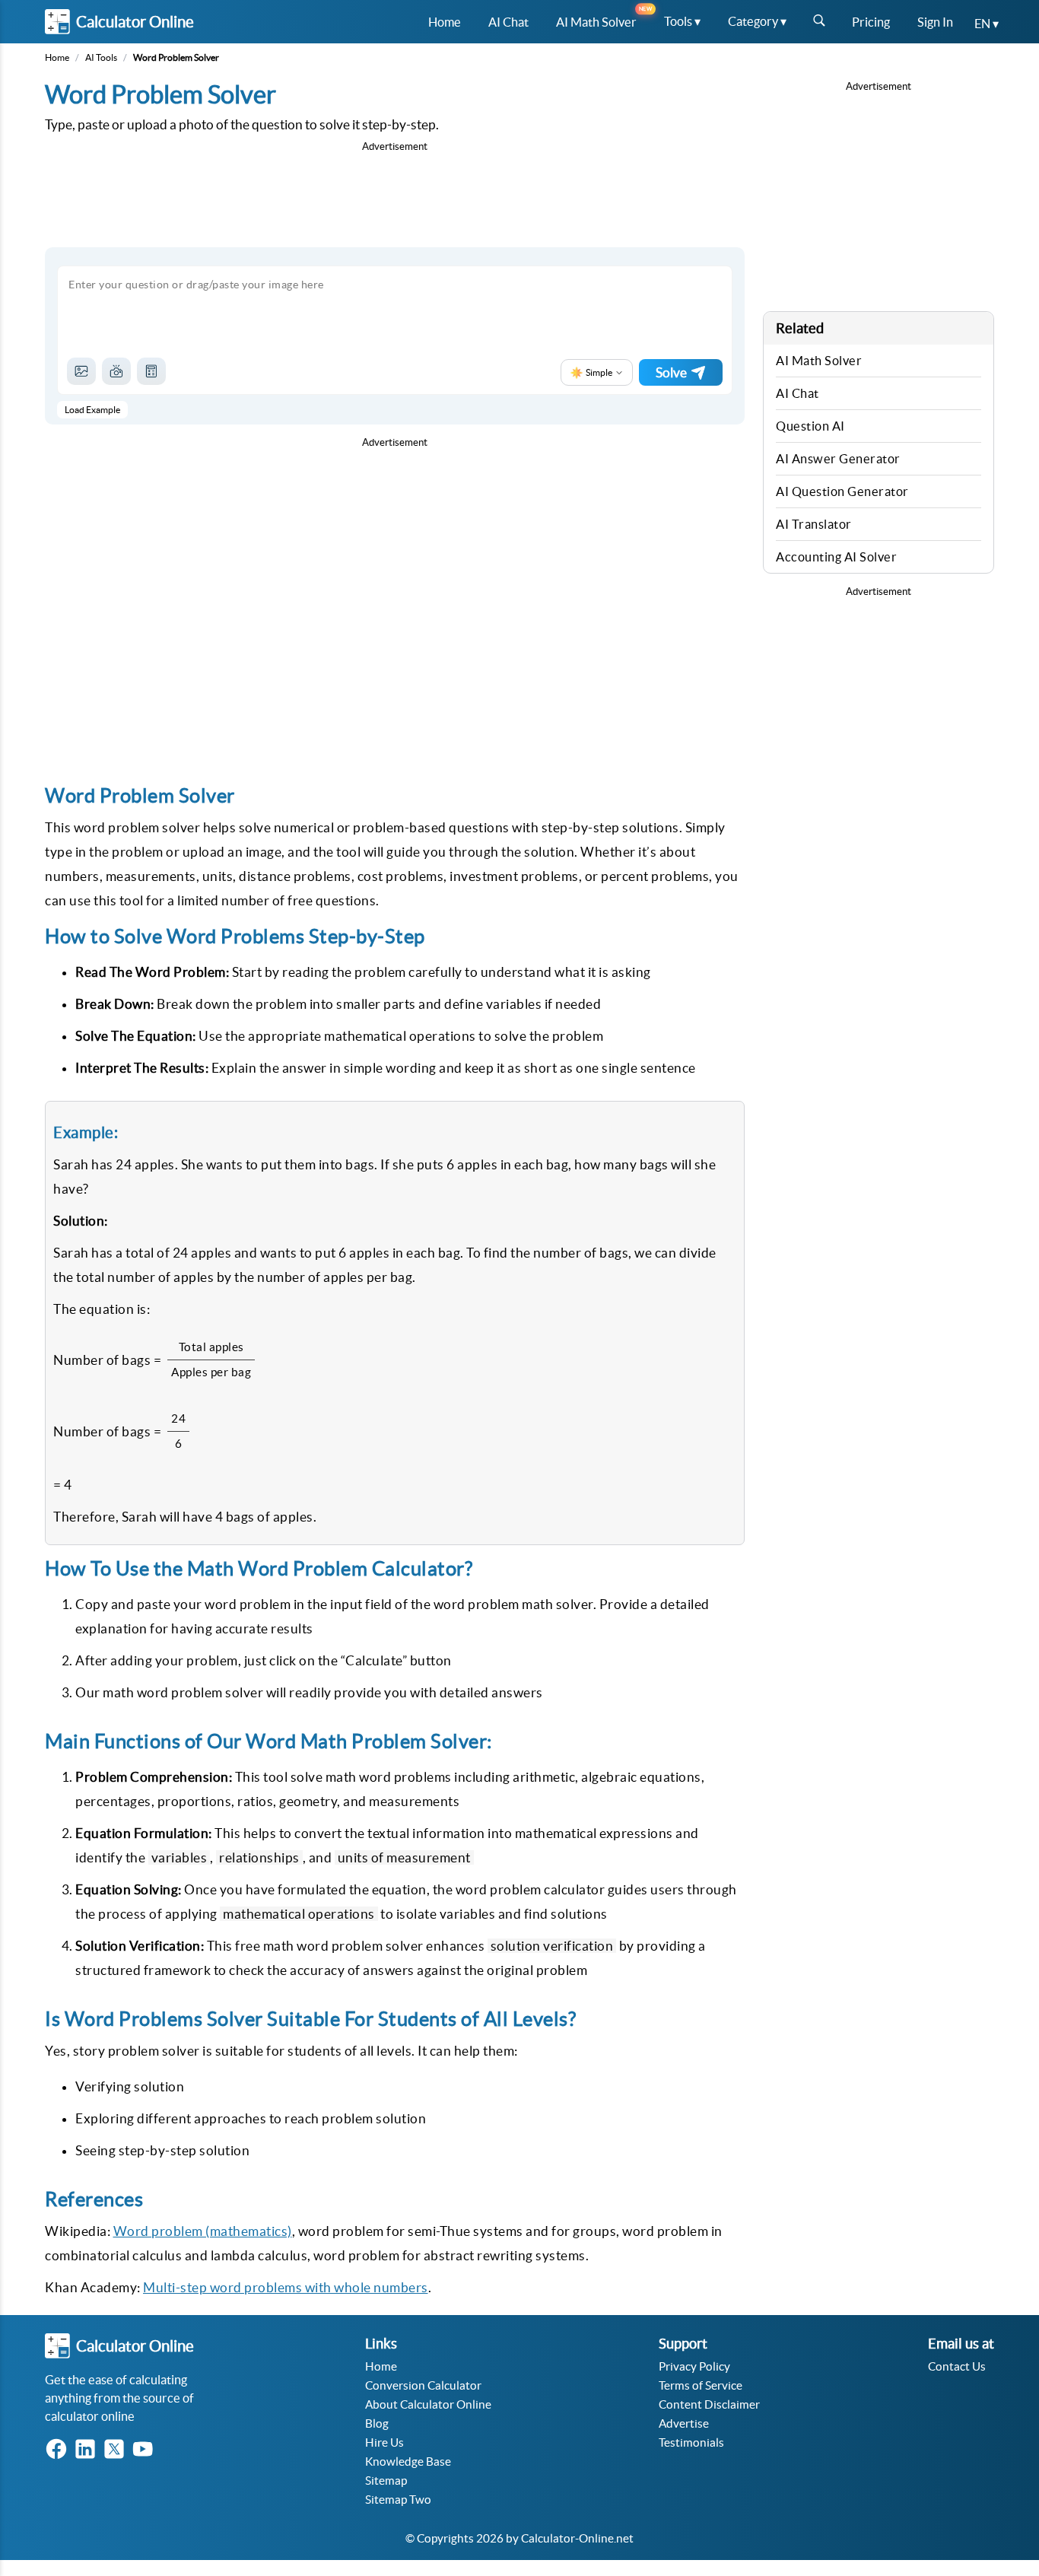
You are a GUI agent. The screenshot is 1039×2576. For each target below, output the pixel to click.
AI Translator (814, 524)
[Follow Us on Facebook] (59, 2450)
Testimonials (691, 2442)
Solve (671, 372)
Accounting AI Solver (836, 557)
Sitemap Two (398, 2500)
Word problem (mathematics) (203, 2231)
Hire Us (384, 2442)
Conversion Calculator (423, 2385)
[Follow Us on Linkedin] (88, 2450)
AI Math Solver (819, 361)
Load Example (92, 410)
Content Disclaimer (709, 2404)
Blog (377, 2423)
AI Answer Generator (838, 459)
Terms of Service (701, 2385)
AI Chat (798, 393)
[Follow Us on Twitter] (117, 2450)
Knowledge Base (408, 2462)
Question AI (810, 426)
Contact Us (957, 2366)
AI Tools (101, 57)
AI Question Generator (842, 491)
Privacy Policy (694, 2366)
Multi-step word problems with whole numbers (286, 2287)
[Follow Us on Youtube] (146, 2450)
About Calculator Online (428, 2404)
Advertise (684, 2423)
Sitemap (386, 2481)
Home (57, 57)
